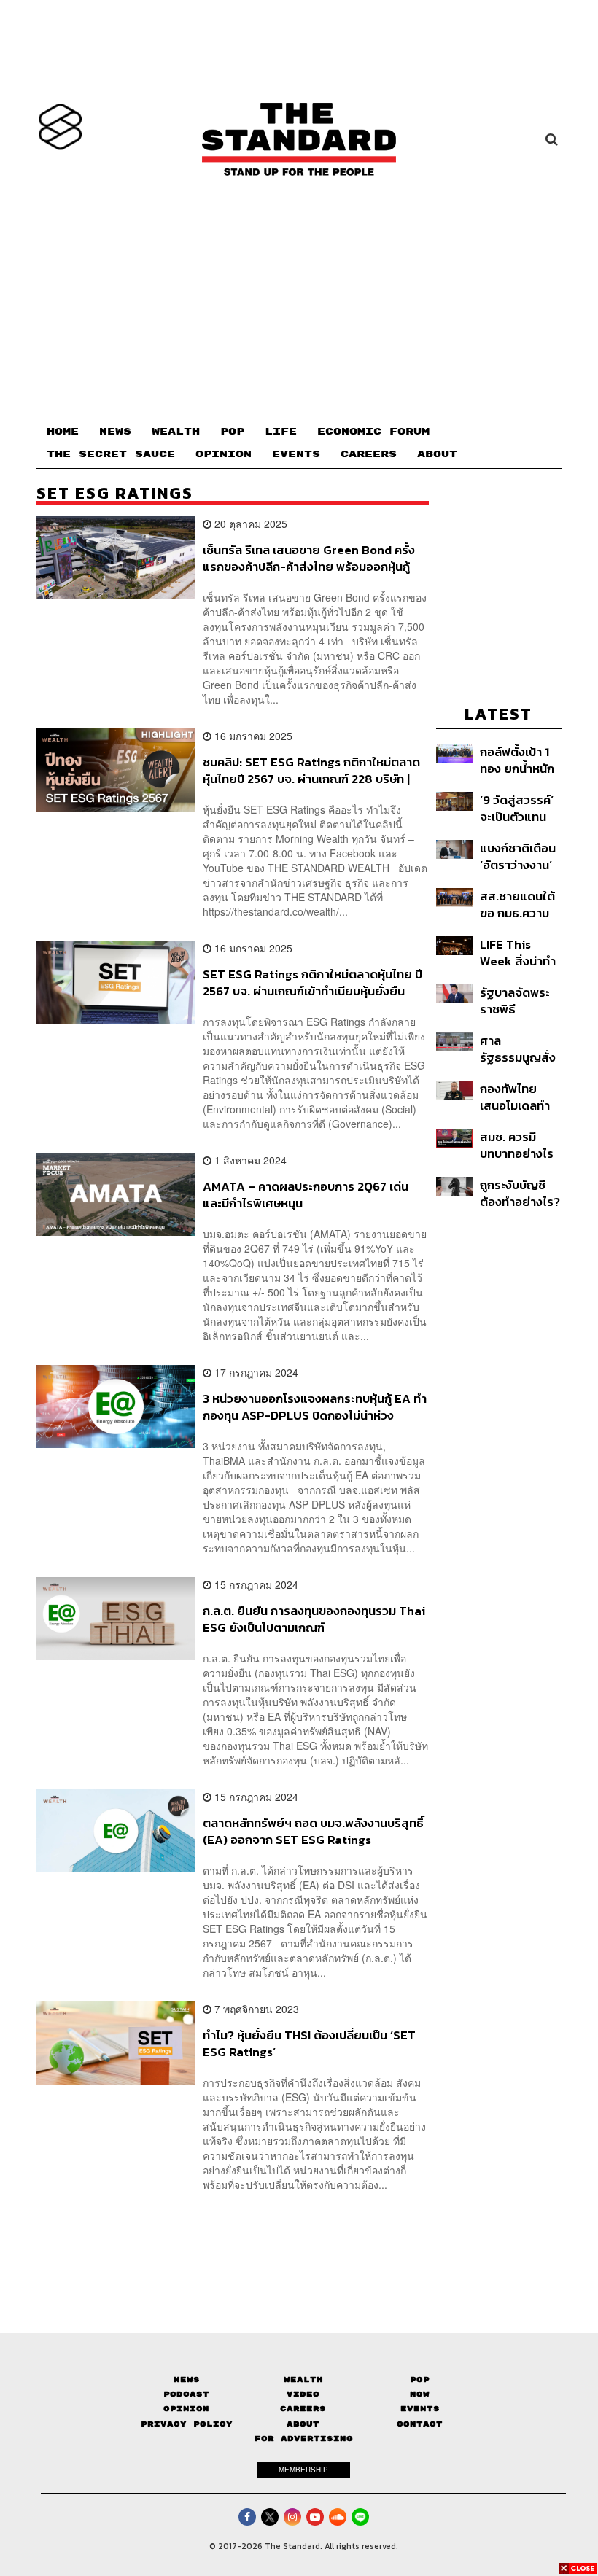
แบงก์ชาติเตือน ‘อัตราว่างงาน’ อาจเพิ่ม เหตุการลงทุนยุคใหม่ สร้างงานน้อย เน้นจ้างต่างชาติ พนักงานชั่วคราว (518, 856)
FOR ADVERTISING (304, 2439)
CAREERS (369, 454)
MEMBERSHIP (303, 2470)
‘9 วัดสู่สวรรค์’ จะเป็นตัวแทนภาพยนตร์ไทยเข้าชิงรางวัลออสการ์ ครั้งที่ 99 (519, 808)
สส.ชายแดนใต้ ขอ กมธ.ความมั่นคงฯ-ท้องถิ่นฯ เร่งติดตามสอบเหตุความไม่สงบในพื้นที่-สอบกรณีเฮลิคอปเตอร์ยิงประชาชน (520, 904)
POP (232, 432)
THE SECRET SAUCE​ (111, 454)
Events (420, 2409)
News (187, 2380)
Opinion (186, 2409)
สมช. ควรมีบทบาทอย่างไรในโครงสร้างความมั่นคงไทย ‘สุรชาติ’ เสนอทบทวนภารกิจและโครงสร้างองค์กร (517, 1145)
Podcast (186, 2394)
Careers (303, 2409)
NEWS (115, 432)
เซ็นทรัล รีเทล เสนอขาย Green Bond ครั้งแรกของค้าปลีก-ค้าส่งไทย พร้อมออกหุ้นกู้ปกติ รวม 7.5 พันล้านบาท (309, 558)
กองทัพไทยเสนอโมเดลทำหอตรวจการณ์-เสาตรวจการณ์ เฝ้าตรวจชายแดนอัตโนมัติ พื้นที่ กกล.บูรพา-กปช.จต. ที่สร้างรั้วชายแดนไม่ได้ (520, 1097)
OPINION (224, 454)
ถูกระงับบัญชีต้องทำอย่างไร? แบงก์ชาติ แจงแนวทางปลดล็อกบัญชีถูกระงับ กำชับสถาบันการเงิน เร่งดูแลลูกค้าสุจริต (520, 1193)
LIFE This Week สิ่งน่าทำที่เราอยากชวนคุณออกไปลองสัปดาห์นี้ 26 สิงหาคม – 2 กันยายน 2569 (518, 953)
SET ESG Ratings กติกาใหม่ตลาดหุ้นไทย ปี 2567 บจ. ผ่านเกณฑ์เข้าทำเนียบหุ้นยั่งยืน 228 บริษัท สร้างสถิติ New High (312, 982)
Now (420, 2394)
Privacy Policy (187, 2424)
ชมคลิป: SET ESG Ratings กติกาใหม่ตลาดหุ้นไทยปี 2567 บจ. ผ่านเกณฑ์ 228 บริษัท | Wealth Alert (311, 770)
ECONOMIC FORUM (373, 432)
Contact (420, 2424)
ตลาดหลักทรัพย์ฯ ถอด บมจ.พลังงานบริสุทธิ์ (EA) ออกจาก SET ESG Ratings (313, 1831)
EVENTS (296, 454)
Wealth (303, 2380)
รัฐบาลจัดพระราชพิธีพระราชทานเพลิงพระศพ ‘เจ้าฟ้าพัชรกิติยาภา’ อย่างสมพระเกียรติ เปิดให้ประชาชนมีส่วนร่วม (518, 1001)
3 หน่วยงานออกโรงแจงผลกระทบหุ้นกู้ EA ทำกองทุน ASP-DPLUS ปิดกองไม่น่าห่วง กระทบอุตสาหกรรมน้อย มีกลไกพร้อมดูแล (315, 1407)
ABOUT (437, 454)
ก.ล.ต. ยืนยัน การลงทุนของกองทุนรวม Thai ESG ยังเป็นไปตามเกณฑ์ (314, 1619)
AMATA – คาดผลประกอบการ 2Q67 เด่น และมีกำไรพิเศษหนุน (306, 1195)
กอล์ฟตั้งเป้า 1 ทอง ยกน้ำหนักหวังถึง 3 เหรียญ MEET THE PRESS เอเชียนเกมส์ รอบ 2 (519, 760)
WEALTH (176, 432)
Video (303, 2394)
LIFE (281, 432)
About (303, 2424)
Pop (420, 2380)
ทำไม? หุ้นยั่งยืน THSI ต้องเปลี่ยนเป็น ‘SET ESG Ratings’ (309, 2043)
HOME (63, 432)
